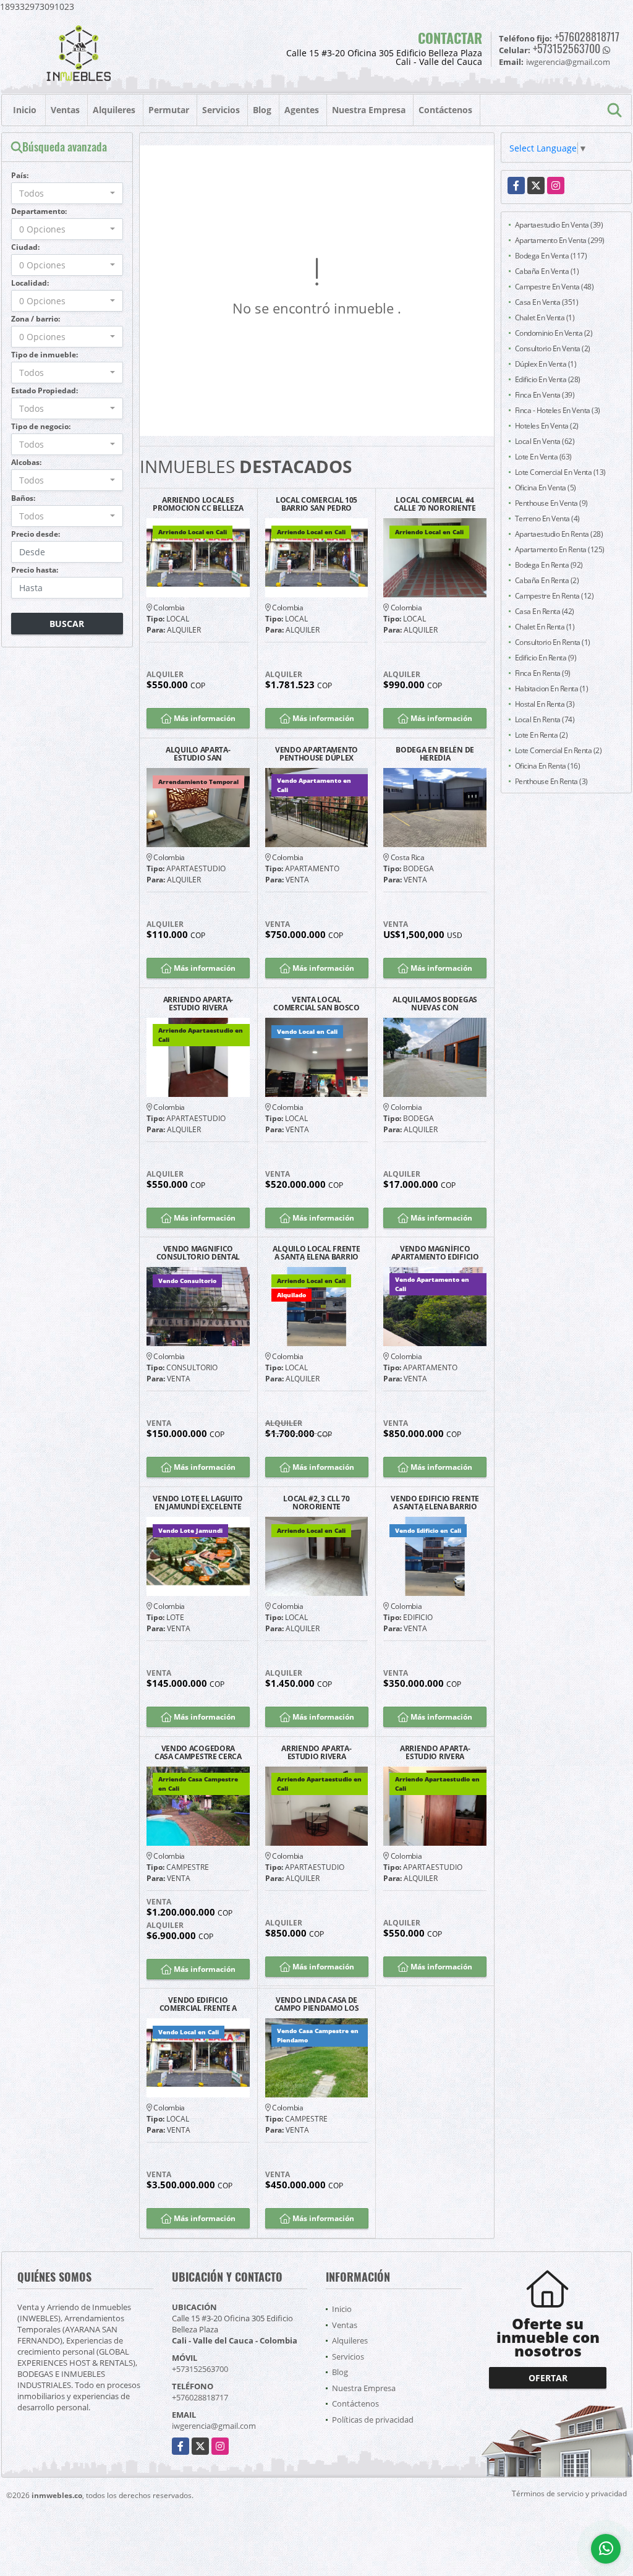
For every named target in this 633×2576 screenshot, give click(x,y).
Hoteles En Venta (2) (547, 426)
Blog (262, 110)
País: (20, 175)
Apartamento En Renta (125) (560, 549)
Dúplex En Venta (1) (546, 364)
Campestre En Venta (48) (554, 287)
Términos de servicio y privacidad (569, 2493)
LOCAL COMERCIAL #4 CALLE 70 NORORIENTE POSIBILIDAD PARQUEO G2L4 (435, 504)
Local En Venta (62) (545, 441)
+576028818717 (587, 36)
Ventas (65, 110)
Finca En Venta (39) (545, 395)
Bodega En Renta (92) (549, 565)
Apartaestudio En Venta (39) (559, 225)
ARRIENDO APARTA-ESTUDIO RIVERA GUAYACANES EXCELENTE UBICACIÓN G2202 (198, 1004)
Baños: (23, 498)
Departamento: (39, 211)
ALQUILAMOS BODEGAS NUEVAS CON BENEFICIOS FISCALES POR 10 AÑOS (435, 1004)
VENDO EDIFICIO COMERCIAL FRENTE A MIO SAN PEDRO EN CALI (198, 2004)
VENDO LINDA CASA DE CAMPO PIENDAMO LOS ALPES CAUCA (317, 2004)
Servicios (221, 110)
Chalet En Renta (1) (545, 627)
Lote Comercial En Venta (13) (560, 472)
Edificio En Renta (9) (546, 658)
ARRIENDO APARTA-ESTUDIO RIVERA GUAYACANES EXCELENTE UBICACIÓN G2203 (435, 1752)
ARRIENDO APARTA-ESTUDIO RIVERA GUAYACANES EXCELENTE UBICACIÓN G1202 (316, 1752)
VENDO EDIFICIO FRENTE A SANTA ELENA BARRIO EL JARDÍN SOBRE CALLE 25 (435, 1503)
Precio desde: (36, 534)
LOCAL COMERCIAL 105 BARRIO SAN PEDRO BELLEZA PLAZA (316, 504)
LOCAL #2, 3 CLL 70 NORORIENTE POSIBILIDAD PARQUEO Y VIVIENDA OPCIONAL (317, 1503)
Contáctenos (445, 110)
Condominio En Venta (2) (554, 333)
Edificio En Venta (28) (548, 379)
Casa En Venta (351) (547, 302)
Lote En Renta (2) (542, 735)
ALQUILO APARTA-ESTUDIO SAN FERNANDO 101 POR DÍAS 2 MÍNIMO (198, 754)
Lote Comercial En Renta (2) (559, 750)
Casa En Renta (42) (545, 611)
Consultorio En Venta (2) (553, 348)
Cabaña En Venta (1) (547, 271)
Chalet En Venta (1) (545, 318)
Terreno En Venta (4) (547, 518)
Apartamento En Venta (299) (560, 240)
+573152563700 (567, 48)
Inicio (25, 110)
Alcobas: (26, 462)
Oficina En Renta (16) (548, 766)
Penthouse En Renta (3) (551, 781)
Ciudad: (25, 247)
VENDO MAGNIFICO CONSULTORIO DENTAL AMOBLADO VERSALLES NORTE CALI (198, 1253)
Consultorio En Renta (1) (553, 642)
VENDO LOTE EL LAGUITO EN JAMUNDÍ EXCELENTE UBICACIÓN (198, 1503)
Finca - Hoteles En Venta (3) (558, 410)
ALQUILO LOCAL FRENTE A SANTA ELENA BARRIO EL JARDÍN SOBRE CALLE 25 (316, 1253)
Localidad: (30, 283)
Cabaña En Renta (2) (547, 580)
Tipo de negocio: (41, 426)
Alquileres (114, 110)
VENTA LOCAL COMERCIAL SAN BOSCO (316, 1004)
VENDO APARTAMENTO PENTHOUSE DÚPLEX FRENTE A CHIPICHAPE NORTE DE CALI (316, 754)
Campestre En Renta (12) (554, 596)
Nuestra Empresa (369, 110)
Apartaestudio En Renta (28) (559, 534)
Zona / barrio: (36, 319)
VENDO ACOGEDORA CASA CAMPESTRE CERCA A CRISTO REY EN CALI (198, 1752)
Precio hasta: (35, 570)
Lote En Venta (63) (543, 457)
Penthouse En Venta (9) (551, 503)
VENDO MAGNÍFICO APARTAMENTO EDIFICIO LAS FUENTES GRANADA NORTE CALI (435, 1253)
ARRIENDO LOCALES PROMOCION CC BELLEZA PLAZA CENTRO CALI (198, 504)
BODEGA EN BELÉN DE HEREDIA (435, 754)
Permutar (169, 110)
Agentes (302, 110)
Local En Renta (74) (545, 719)
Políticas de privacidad (373, 2420)
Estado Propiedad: (45, 390)
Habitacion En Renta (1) (552, 689)
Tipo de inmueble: (45, 355)
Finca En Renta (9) (543, 673)
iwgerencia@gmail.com (214, 2426)
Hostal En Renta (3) (545, 704)
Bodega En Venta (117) (551, 256)
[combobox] (67, 193)
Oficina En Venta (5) (546, 488)
